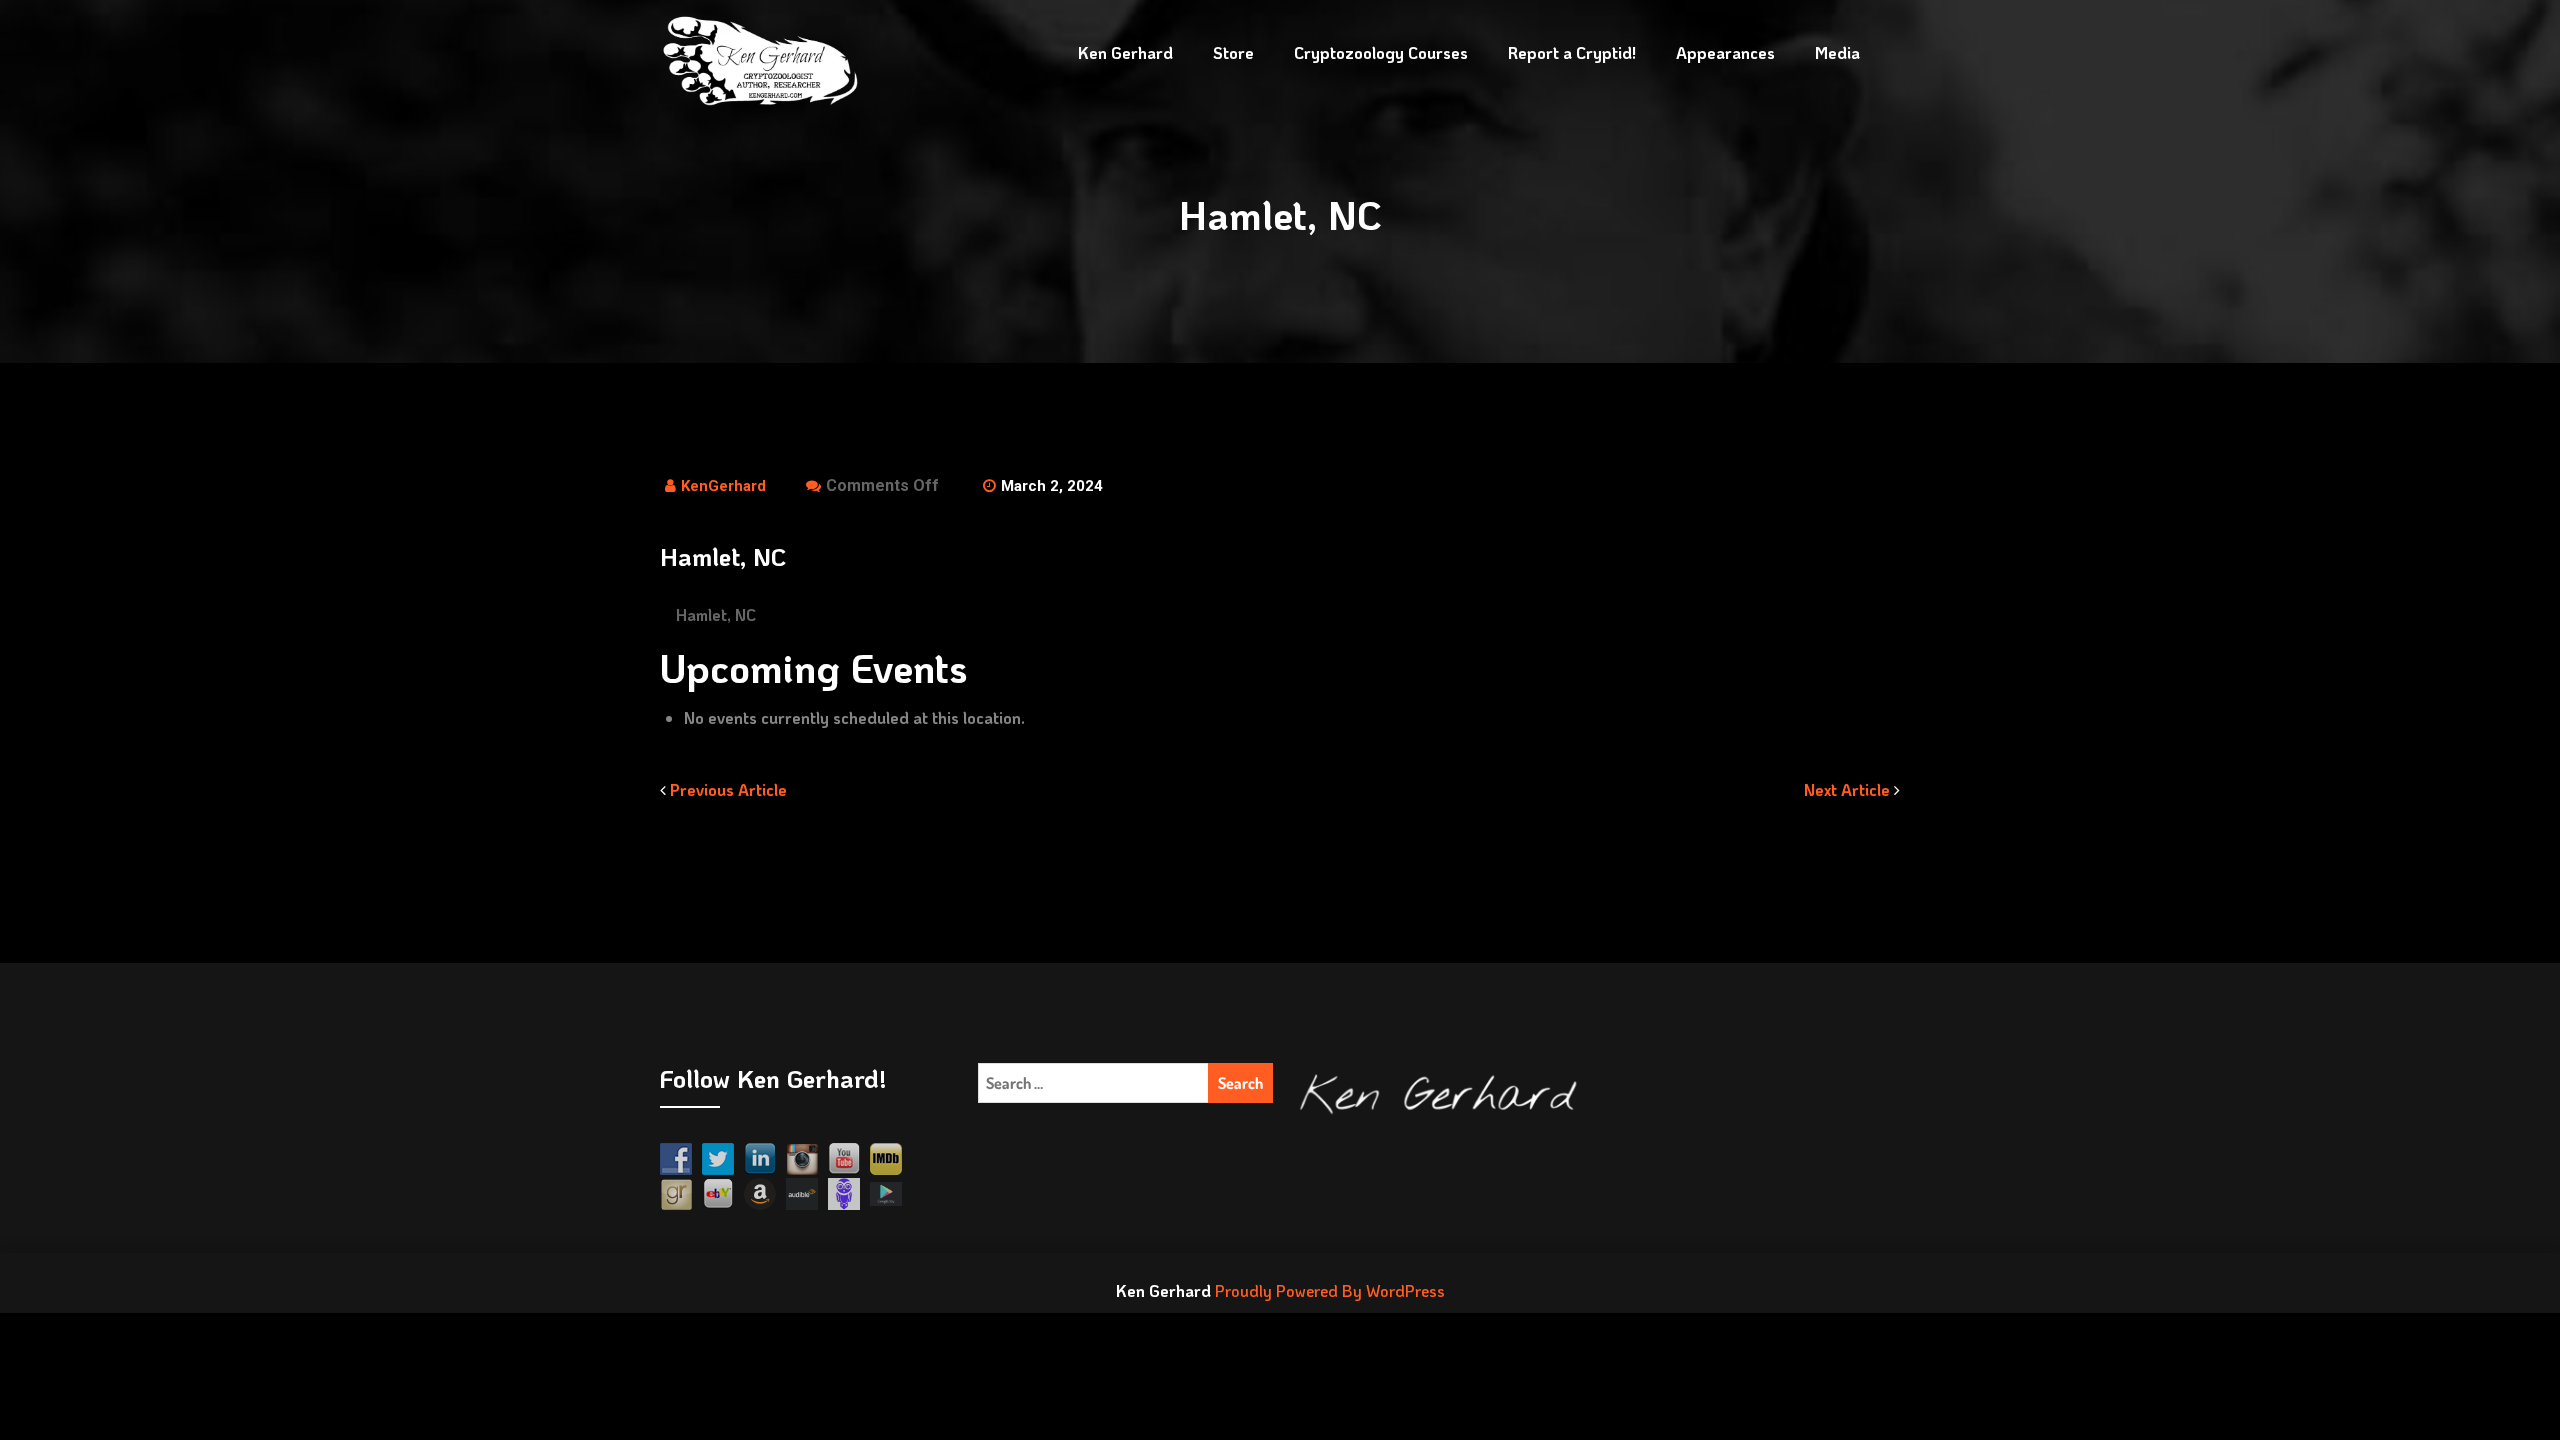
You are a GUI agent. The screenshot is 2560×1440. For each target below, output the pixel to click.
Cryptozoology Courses (1381, 52)
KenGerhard (723, 486)
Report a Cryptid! (1572, 52)
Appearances (1725, 52)
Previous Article (726, 789)
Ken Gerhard (1125, 52)
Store (1233, 52)
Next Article (1849, 789)
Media (1837, 52)
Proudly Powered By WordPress (1330, 1290)
